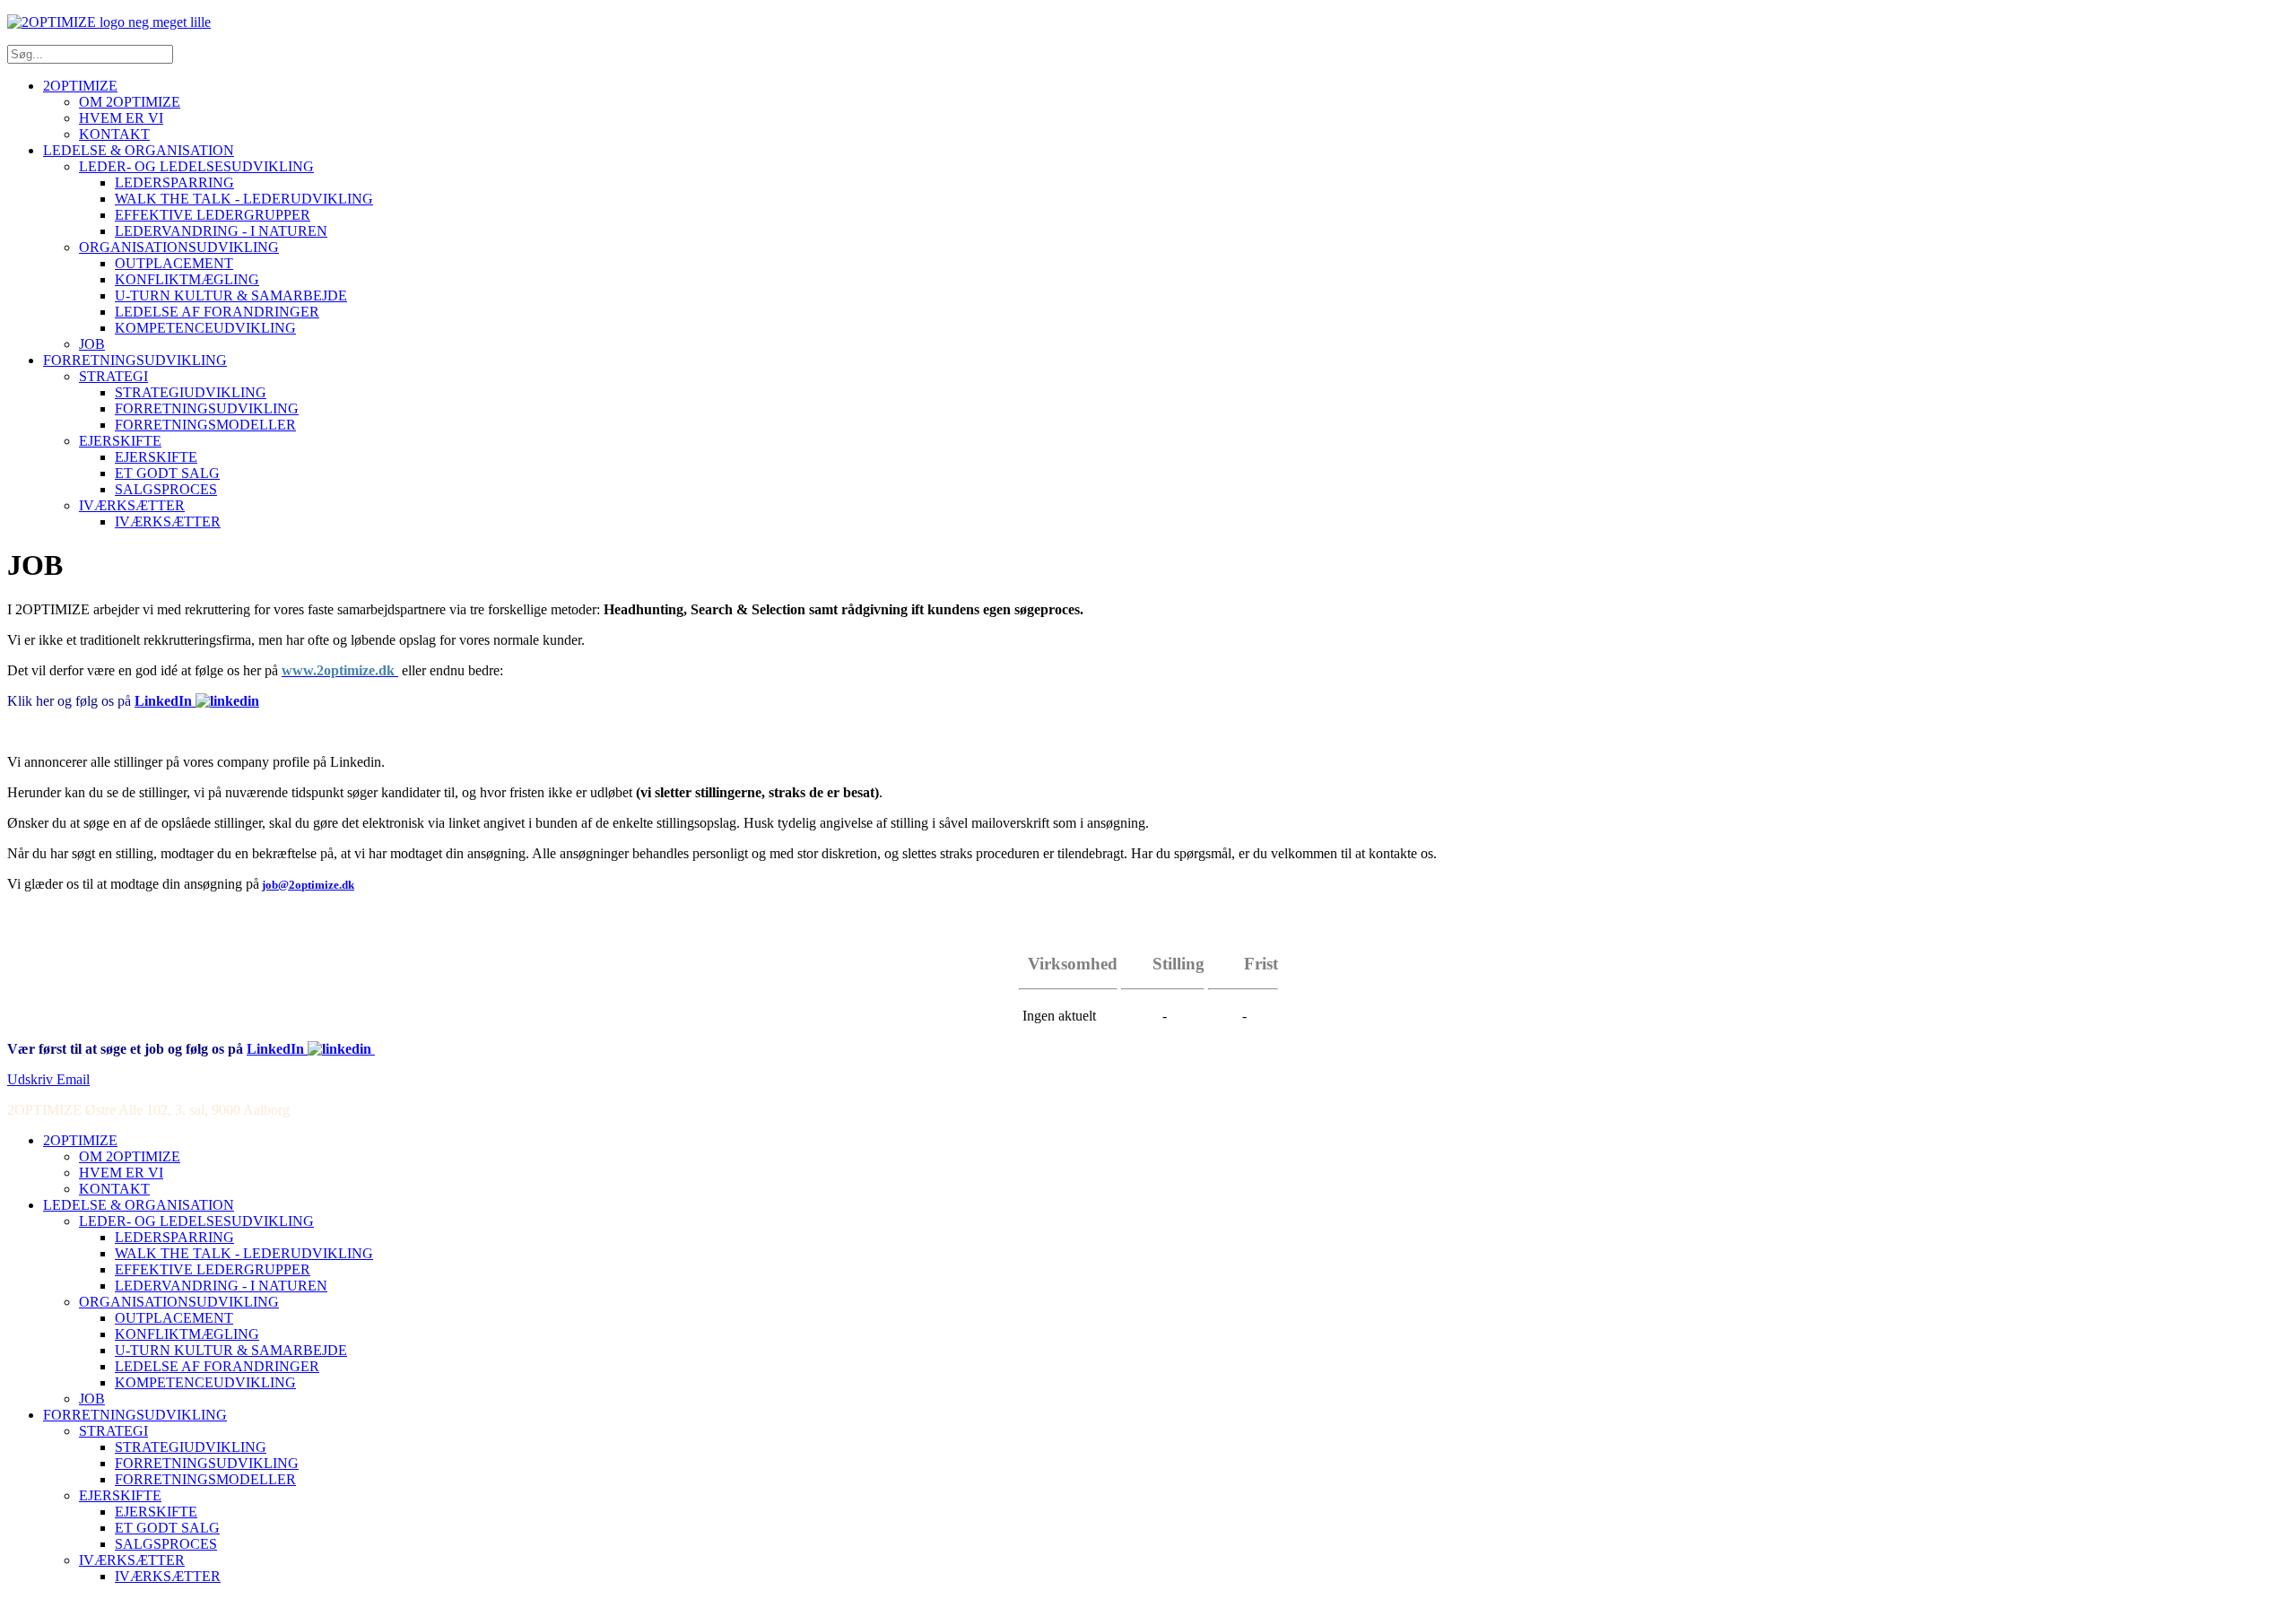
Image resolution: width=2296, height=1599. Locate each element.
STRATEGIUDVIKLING (191, 392)
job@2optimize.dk (308, 885)
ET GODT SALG (167, 473)
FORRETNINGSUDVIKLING (135, 360)
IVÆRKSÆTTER (132, 505)
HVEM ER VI (121, 118)
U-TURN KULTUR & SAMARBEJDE (231, 295)
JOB (92, 344)
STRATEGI (113, 376)
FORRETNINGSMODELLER (205, 425)
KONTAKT (114, 134)
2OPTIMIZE (80, 86)
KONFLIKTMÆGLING (187, 279)
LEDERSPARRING (174, 182)
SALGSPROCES (166, 489)
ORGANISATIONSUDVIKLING (179, 247)
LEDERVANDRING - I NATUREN (221, 231)
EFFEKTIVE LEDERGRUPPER (213, 215)
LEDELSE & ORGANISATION (139, 150)
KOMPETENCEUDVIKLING (205, 328)
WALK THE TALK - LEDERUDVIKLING (244, 199)
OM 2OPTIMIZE (130, 102)
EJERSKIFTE (120, 441)
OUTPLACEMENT (174, 263)
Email (73, 1079)
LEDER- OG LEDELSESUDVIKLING (196, 166)
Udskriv (32, 1079)
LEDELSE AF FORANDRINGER (217, 312)
